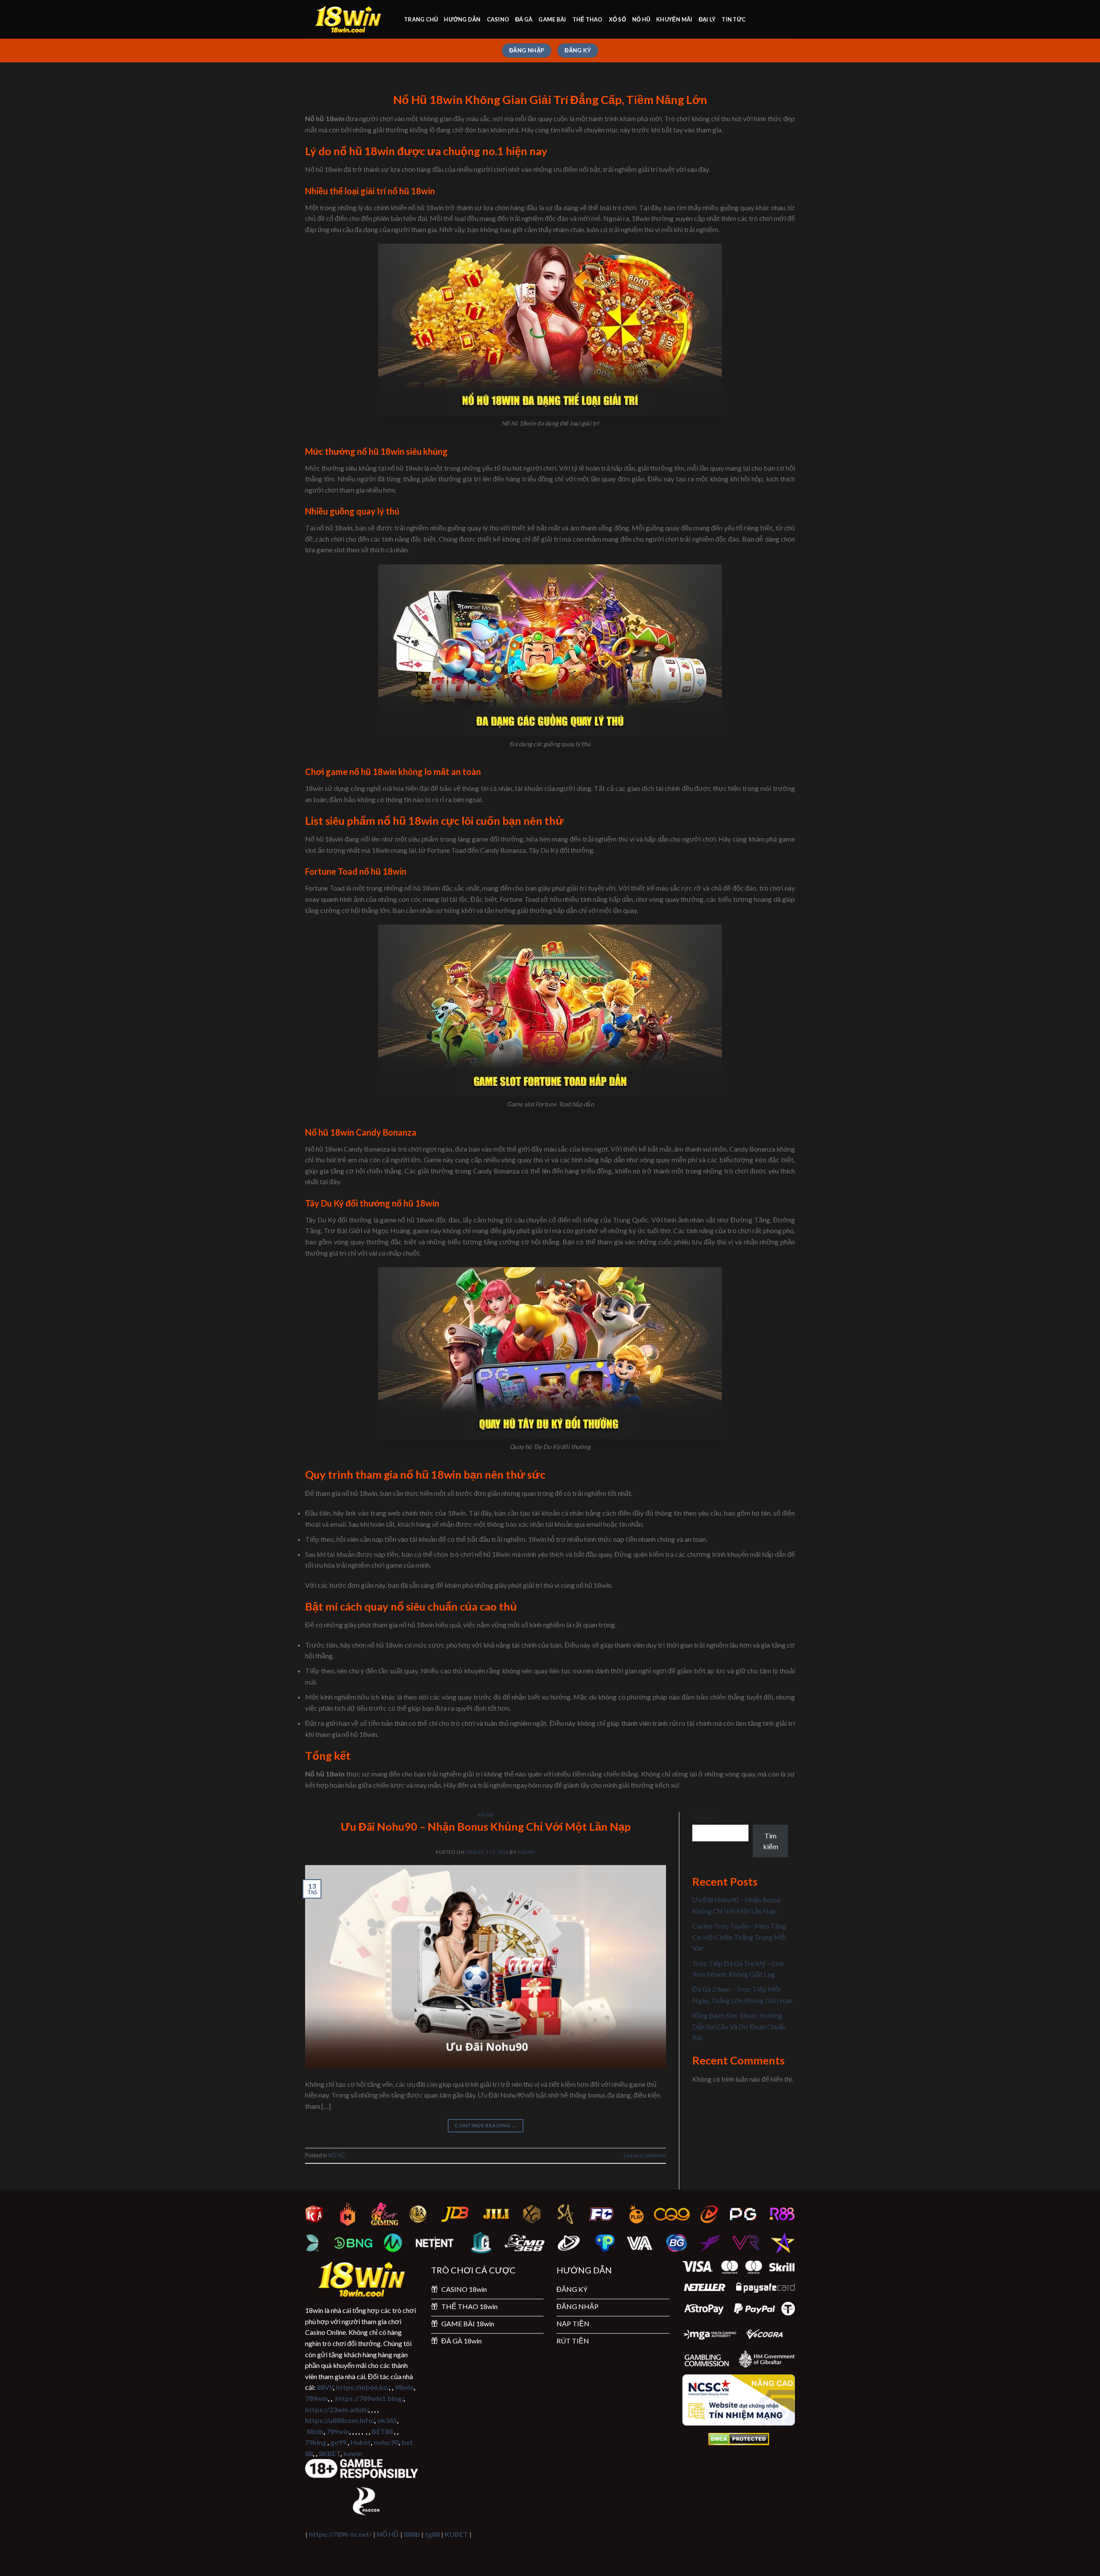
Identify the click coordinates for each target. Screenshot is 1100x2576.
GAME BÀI (552, 19)
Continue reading (486, 2125)
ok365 (387, 2420)
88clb (315, 2431)
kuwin (353, 2453)
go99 (338, 2442)
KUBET (456, 2534)
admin (527, 1852)
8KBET (330, 2453)
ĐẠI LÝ (707, 19)
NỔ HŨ (641, 19)
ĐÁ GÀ (524, 19)
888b (412, 2534)
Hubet (361, 2442)
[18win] (348, 20)
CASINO (498, 19)
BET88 (382, 2431)
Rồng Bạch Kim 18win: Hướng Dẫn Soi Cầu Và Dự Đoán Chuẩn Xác (739, 2026)
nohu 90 (386, 2442)
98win (404, 2387)
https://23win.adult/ (337, 2409)
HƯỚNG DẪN (462, 19)
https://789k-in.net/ (340, 2534)
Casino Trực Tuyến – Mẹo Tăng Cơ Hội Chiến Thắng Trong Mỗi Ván (739, 1937)
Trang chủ (421, 19)
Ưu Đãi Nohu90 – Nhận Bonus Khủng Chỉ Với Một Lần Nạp (486, 1826)
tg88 (432, 2534)
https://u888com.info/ (340, 2420)
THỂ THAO (588, 19)
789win (316, 2398)
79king (316, 2442)
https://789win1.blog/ (369, 2398)
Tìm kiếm (705, 1817)
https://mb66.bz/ (362, 2387)
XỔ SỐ (617, 19)
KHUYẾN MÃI (674, 19)
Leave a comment (645, 2155)
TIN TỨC (733, 19)
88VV (325, 2387)
